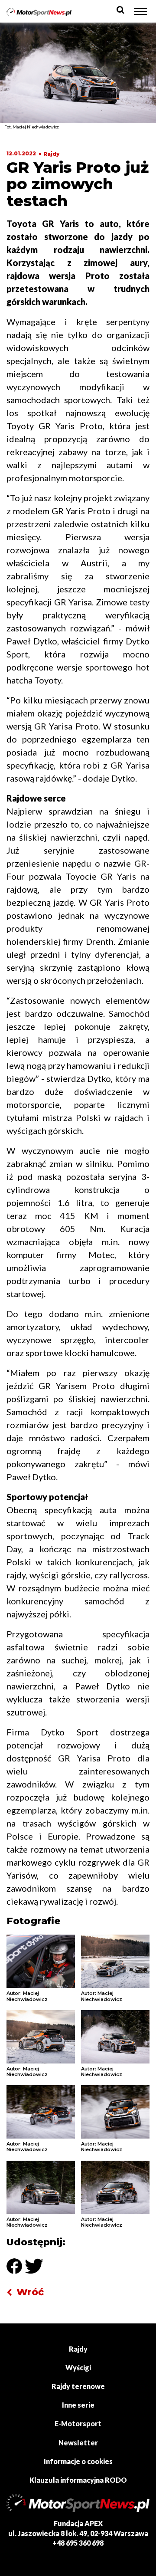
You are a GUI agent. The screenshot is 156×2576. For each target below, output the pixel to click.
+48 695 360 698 (78, 2543)
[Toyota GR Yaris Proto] (41, 1961)
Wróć (30, 2292)
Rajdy (51, 154)
